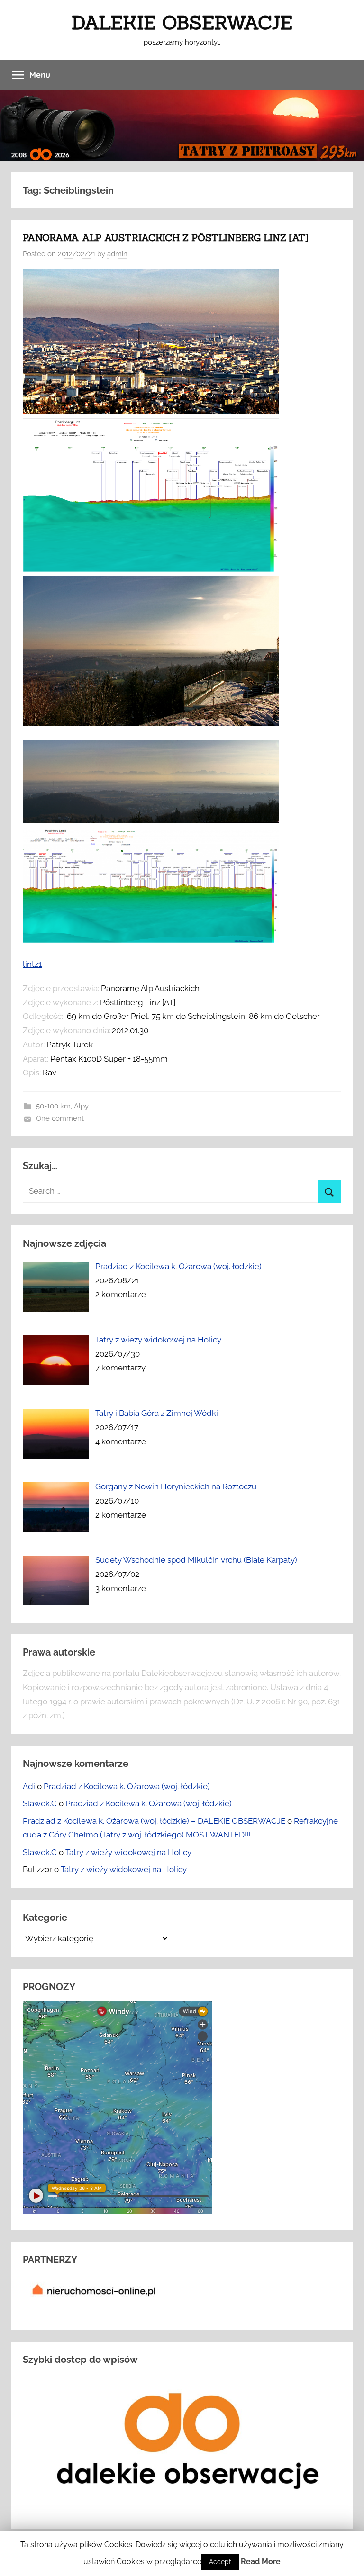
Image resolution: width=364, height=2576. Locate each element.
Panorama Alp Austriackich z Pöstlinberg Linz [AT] (165, 238)
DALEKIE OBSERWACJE (182, 23)
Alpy (81, 1106)
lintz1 (32, 964)
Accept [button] (220, 2562)
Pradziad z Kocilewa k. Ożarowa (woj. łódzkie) (127, 1786)
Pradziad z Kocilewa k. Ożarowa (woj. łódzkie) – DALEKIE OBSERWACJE (154, 1821)
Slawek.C (40, 1803)
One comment (60, 1118)
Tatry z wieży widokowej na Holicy (128, 1852)
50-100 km (53, 1106)
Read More (261, 2562)
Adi (29, 1786)
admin (117, 254)
